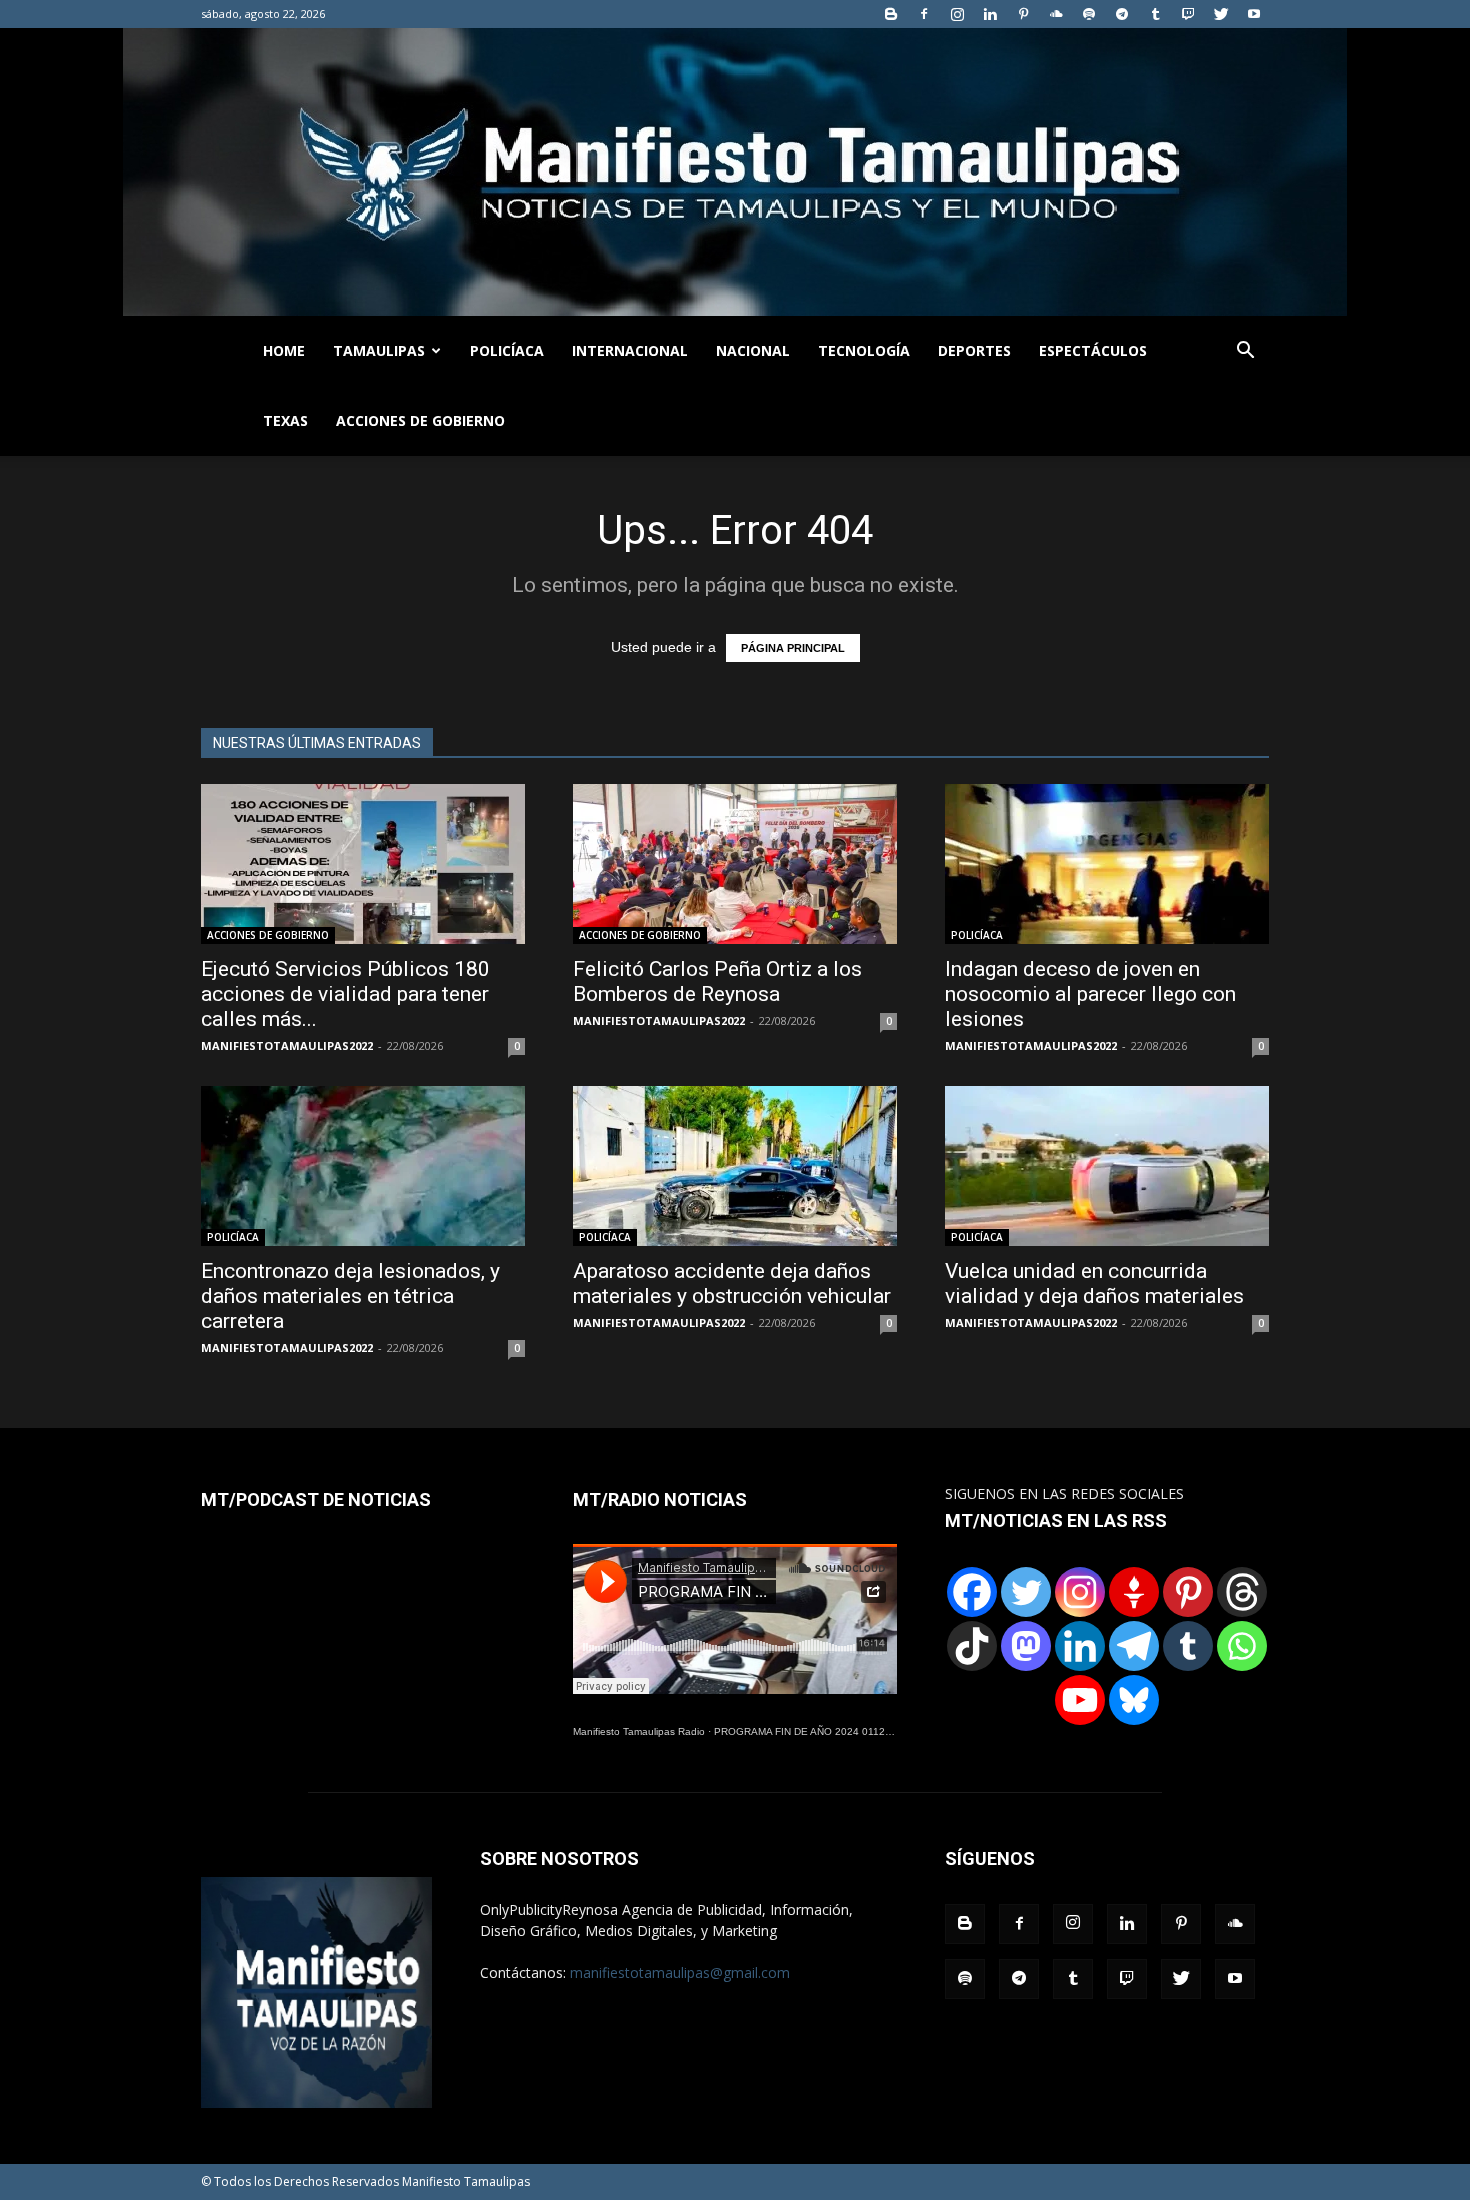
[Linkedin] (990, 14)
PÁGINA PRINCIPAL (793, 648)
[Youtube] (1254, 14)
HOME (284, 350)
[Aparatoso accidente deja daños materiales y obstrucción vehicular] (735, 1166)
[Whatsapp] (1242, 1646)
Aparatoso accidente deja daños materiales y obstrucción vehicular (732, 1283)
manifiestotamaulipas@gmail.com (680, 1972)
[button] (1245, 352)
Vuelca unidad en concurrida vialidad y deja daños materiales (1094, 1283)
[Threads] (1242, 1592)
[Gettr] (1134, 1592)
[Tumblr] (1155, 14)
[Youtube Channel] (1080, 1700)
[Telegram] (1122, 14)
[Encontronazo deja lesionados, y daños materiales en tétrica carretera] (363, 1166)
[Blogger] (891, 14)
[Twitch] (1188, 14)
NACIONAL (753, 350)
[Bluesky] (1134, 1700)
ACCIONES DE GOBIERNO (420, 420)
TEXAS (285, 420)
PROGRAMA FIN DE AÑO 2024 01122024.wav (822, 1731)
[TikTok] (972, 1646)
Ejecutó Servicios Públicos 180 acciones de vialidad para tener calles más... (345, 994)
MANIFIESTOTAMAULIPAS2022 (287, 1045)
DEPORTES (974, 350)
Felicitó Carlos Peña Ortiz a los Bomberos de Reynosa (717, 981)
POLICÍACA (507, 350)
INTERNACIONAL (630, 350)
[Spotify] (1089, 14)
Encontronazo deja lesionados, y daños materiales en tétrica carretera (350, 1296)
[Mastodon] (1026, 1646)
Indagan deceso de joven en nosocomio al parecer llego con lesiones (1090, 994)
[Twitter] (1221, 14)
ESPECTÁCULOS (1093, 350)
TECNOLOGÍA (864, 350)
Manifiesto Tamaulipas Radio (639, 1731)
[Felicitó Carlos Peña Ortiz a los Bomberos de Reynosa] (735, 864)
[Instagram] (957, 14)
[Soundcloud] (1056, 14)
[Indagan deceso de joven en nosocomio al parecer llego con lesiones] (1107, 864)
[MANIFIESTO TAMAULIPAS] (735, 172)
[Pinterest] (1023, 14)
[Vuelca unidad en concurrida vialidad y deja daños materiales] (1107, 1166)
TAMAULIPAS (379, 350)
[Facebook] (924, 14)
